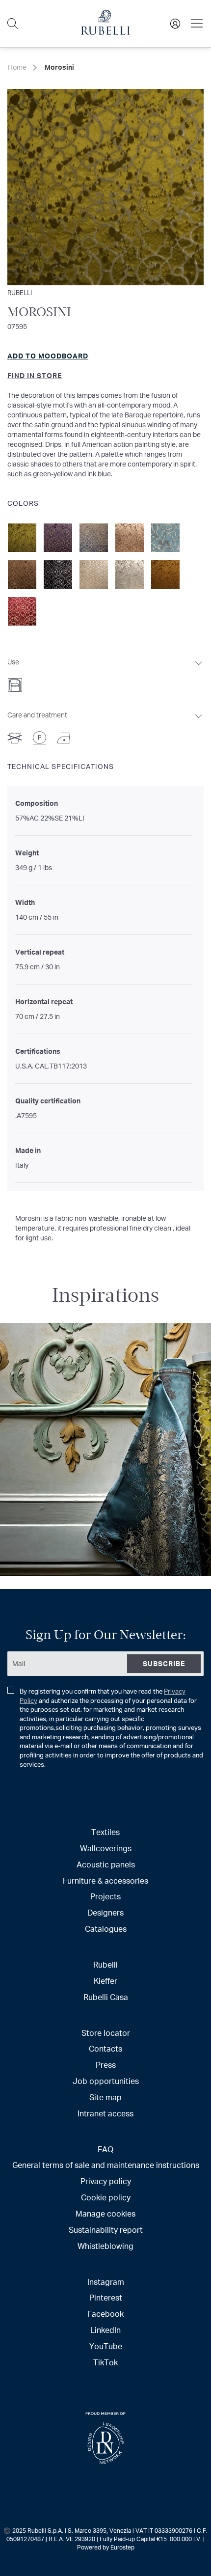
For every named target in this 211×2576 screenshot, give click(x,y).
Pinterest (106, 2297)
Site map (105, 2097)
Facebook (105, 2314)
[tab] (105, 672)
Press (106, 2065)
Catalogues (106, 1929)
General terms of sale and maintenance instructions (106, 2165)
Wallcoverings (106, 1848)
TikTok (105, 2362)
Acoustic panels (106, 1864)
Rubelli (20, 292)
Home (17, 67)
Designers (105, 1912)
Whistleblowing (105, 2246)
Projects (105, 1896)
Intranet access (105, 2113)
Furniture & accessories (105, 1880)
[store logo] (105, 32)
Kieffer (105, 1981)
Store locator (106, 2033)
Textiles (105, 1832)
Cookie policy (106, 2197)
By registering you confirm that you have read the (111, 1728)
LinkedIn (105, 2330)
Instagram (106, 2282)
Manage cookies (105, 2213)
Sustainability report (106, 2230)
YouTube (106, 2346)
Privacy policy (106, 2181)
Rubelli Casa (106, 1997)
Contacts (105, 2048)
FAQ (105, 2149)
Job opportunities (106, 2081)
